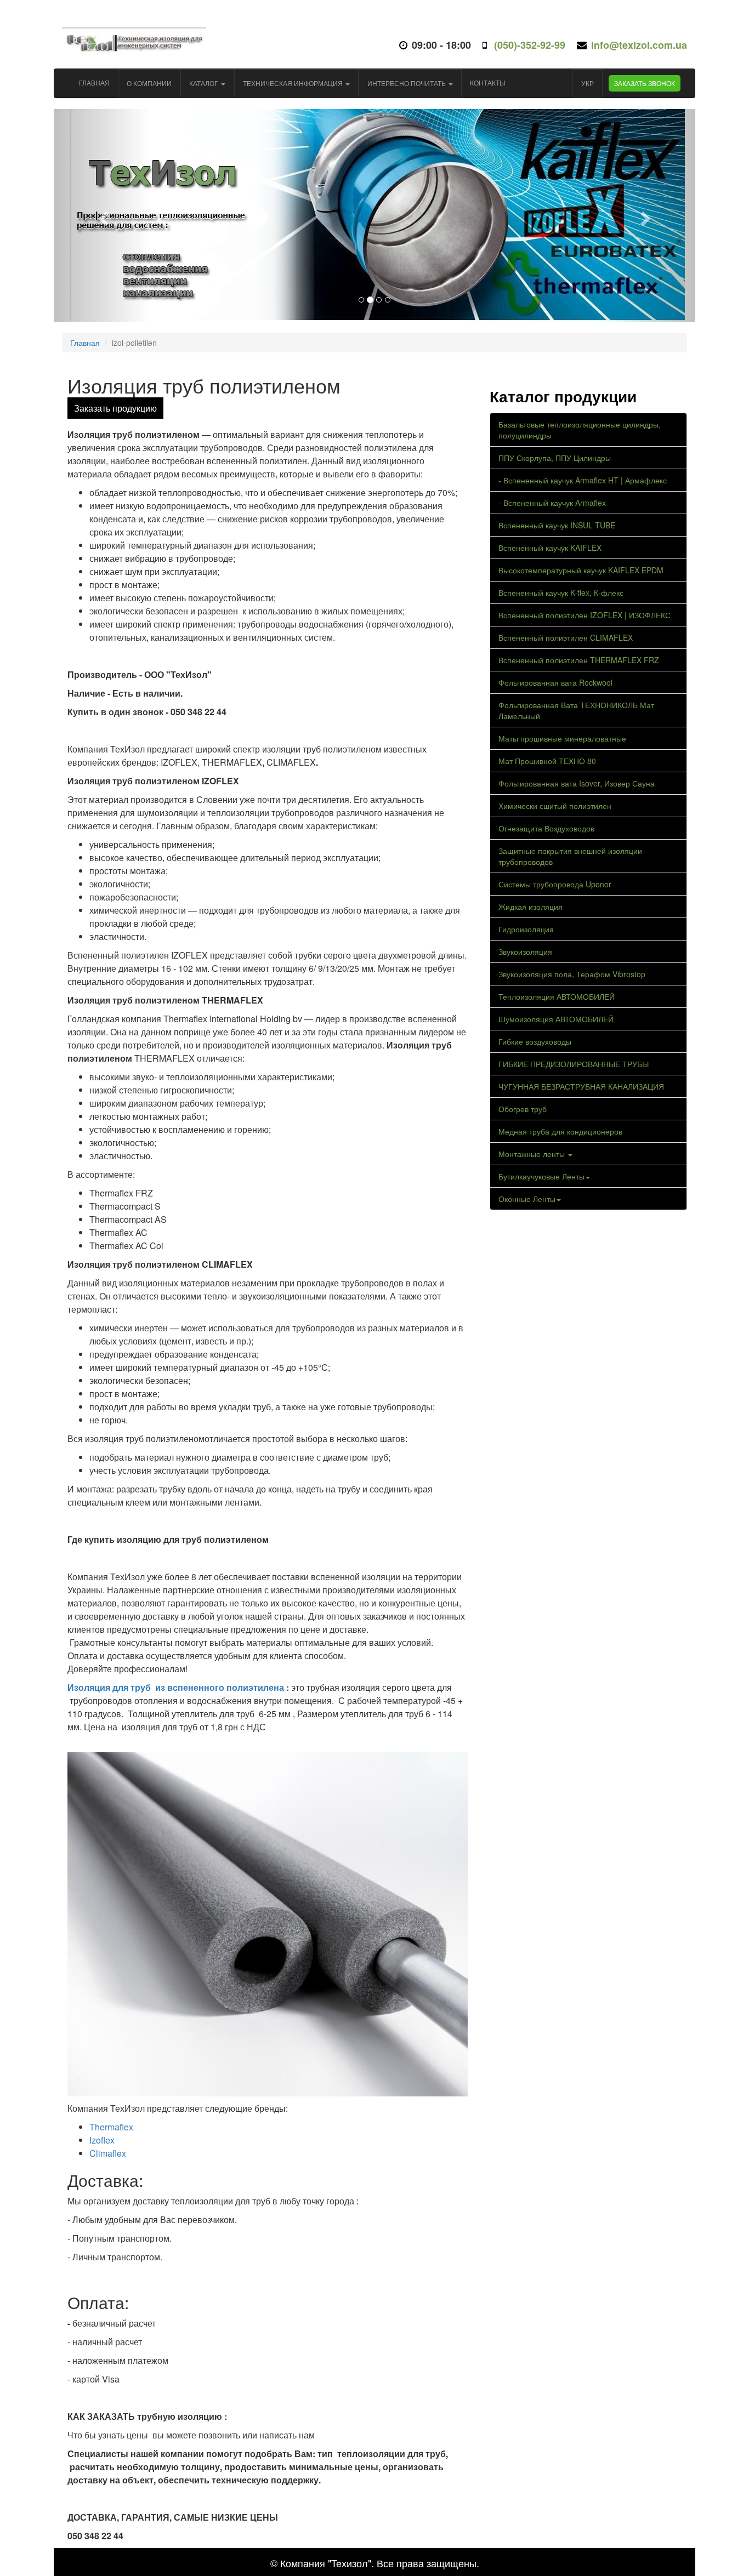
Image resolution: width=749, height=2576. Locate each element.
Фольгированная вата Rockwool (555, 682)
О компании (149, 83)
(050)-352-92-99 (528, 45)
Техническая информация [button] (294, 83)
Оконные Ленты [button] (527, 1199)
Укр (588, 83)
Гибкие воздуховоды (535, 1041)
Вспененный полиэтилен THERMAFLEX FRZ (579, 660)
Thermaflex (112, 2127)
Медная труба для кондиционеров (560, 1131)
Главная (94, 82)
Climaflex (108, 2153)
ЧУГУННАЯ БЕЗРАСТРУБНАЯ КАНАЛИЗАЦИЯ (581, 1086)
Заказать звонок (645, 83)
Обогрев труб (523, 1109)
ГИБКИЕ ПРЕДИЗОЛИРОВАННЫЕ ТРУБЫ (574, 1064)
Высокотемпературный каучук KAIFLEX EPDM (581, 570)
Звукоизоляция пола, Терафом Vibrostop (572, 974)
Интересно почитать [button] (407, 83)
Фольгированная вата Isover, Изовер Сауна (577, 783)
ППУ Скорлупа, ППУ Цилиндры (555, 458)
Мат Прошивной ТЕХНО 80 (547, 761)
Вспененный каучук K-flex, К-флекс (561, 592)
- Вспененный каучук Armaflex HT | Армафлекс (583, 480)
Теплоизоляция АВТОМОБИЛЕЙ (557, 996)
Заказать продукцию (115, 408)
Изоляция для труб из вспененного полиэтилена (177, 1687)
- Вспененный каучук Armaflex (552, 503)
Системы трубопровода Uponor (555, 884)
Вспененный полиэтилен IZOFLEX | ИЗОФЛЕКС (585, 615)
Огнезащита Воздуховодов (546, 828)
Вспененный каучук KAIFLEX (550, 548)
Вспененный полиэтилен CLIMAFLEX (566, 637)
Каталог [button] (205, 83)
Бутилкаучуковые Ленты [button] (541, 1176)
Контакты (488, 82)
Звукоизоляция (525, 951)
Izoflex (103, 2140)
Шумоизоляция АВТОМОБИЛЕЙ (556, 1019)
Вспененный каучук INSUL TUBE (557, 525)
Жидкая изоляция (530, 907)
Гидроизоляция (526, 929)
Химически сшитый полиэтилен (555, 806)
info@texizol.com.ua (639, 45)
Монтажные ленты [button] (533, 1154)
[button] (102, 215)
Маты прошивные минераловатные (562, 738)
